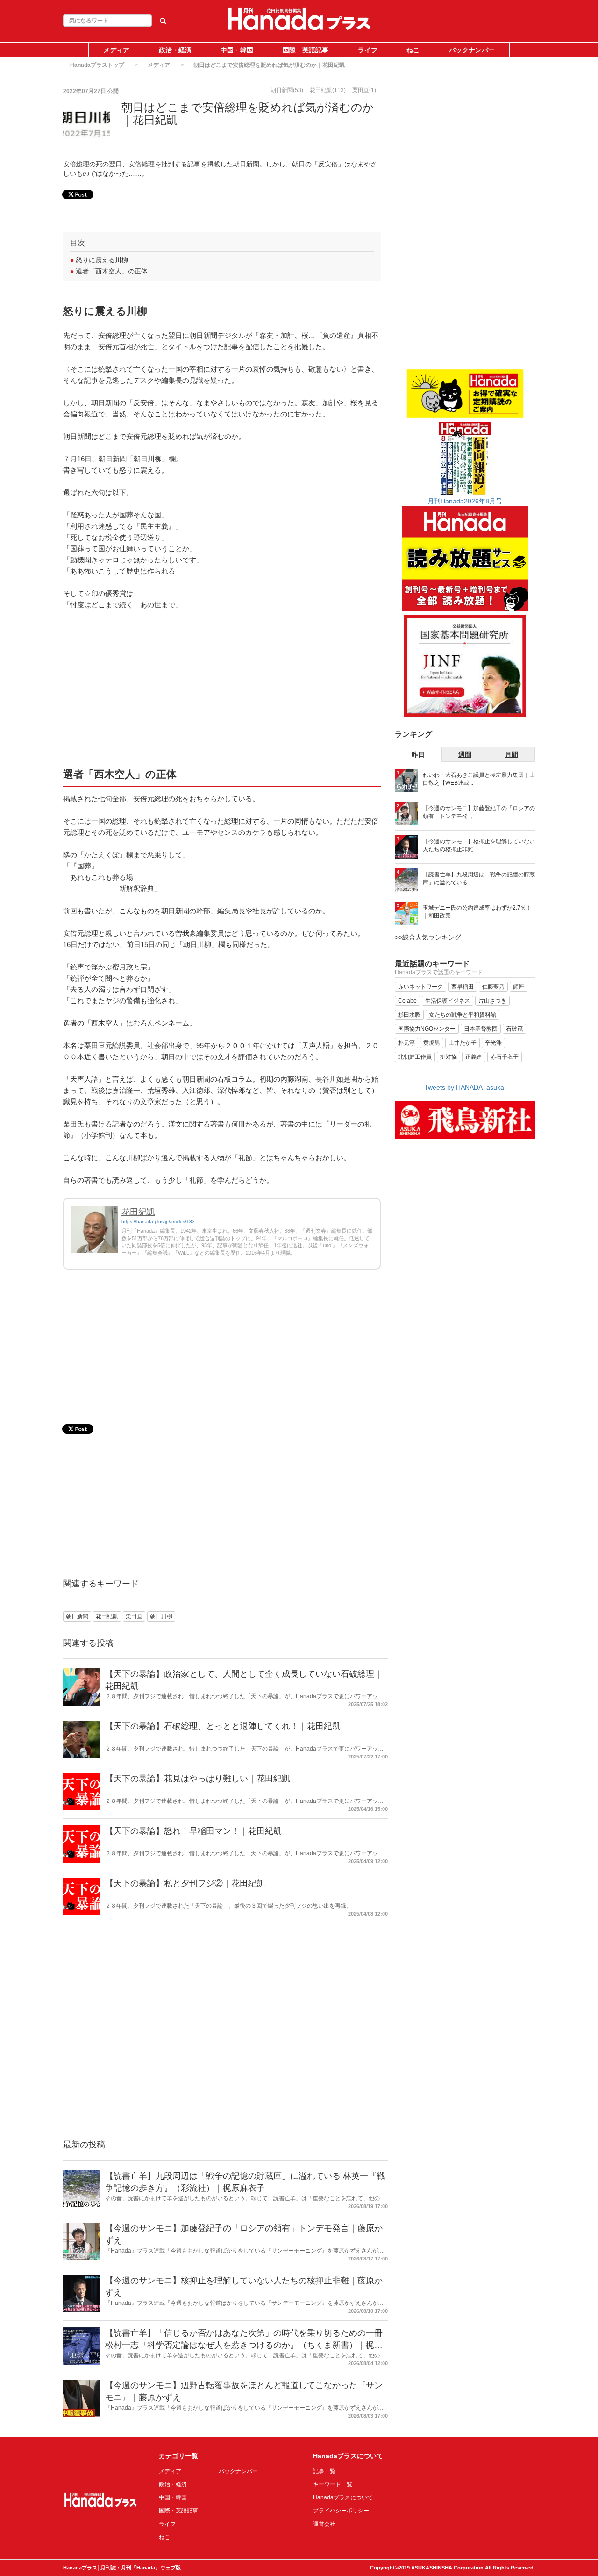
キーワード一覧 (333, 2484)
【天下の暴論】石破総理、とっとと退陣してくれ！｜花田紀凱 (223, 1726)
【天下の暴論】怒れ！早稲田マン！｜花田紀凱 (193, 1831)
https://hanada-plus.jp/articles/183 (158, 1222)
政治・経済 (175, 50)
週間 (465, 754)
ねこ (413, 50)
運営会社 (324, 2524)
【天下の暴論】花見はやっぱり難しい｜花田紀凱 (198, 1779)
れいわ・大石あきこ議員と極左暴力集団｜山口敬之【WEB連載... (479, 779)
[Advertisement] (222, 688)
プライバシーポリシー (341, 2511)
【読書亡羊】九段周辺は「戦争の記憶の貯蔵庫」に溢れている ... (479, 879)
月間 (512, 754)
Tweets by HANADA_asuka (464, 1087)
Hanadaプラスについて (343, 2497)
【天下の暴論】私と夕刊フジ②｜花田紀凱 (185, 1883)
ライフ (368, 50)
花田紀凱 (138, 1212)
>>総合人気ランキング (428, 937)
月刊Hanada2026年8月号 (465, 501)
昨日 (418, 754)
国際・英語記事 (306, 50)
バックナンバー (472, 50)
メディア (116, 50)
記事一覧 (324, 2471)
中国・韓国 (237, 50)
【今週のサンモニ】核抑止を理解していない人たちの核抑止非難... (479, 845)
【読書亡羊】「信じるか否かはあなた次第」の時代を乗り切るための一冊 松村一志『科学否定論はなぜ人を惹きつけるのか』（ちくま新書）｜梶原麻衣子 (244, 2345)
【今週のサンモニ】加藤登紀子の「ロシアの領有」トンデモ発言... (479, 812)
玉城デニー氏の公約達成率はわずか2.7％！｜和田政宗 (477, 912)
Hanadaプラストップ (97, 65)
